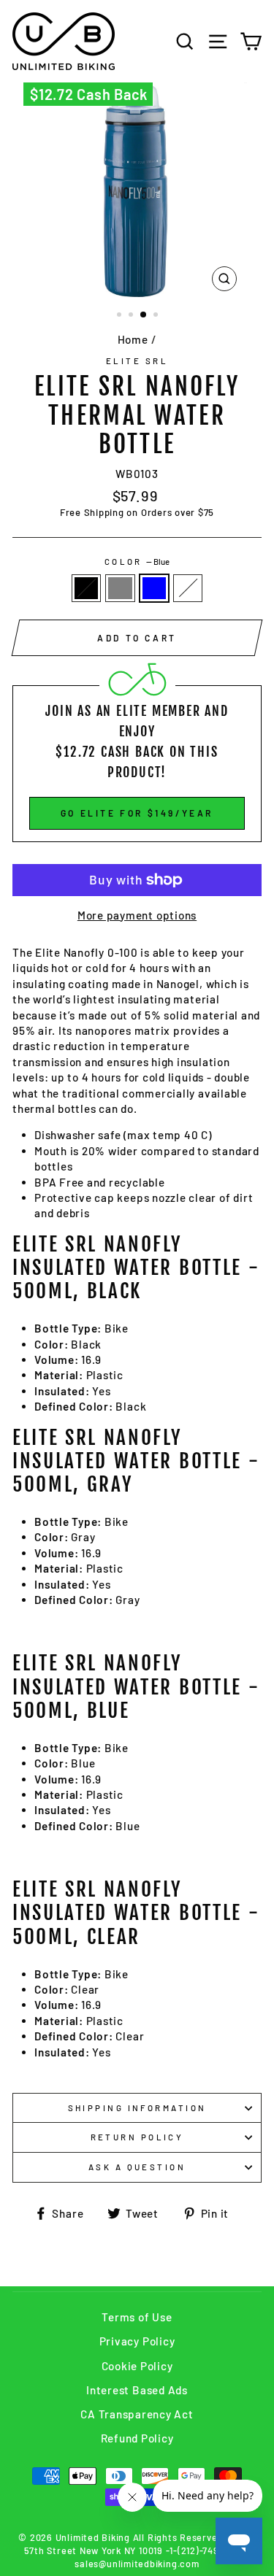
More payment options (137, 915)
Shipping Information (137, 2108)
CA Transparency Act (137, 2414)
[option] (137, 190)
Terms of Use (137, 2317)
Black (86, 588)
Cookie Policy (137, 2366)
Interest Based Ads (137, 2390)
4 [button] (157, 316)
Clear (188, 588)
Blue (154, 588)
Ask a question (137, 2167)
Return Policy (137, 2137)
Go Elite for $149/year (137, 813)
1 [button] (121, 316)
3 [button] (144, 315)
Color (137, 562)
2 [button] (132, 316)
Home (133, 339)
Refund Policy (137, 2438)
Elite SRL (137, 361)
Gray (120, 588)
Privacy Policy (137, 2341)
